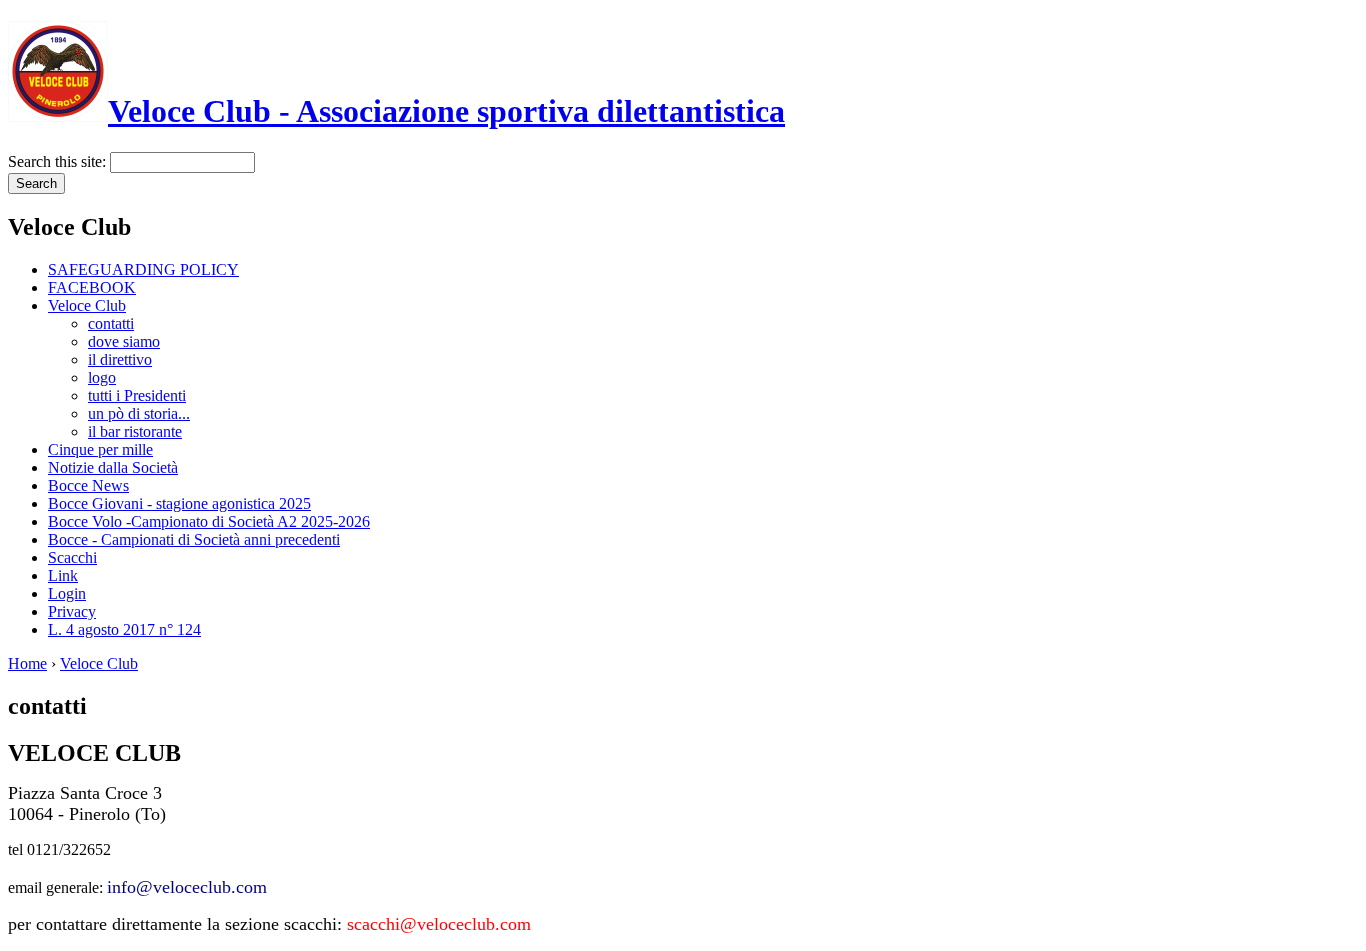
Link (63, 575)
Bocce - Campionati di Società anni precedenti (194, 539)
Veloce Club (87, 305)
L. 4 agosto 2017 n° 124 (124, 629)
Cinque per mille (100, 449)
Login (67, 593)
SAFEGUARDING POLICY (143, 269)
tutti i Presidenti (137, 395)
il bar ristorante (135, 431)
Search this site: (59, 161)
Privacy (72, 611)
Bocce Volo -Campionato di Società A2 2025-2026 (209, 521)
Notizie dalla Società (113, 467)
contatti (111, 323)
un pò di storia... (139, 413)
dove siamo (124, 341)
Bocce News (88, 485)
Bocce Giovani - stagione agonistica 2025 (179, 503)
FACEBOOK (92, 287)
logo (102, 377)
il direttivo (120, 359)
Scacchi (72, 557)
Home (27, 663)
